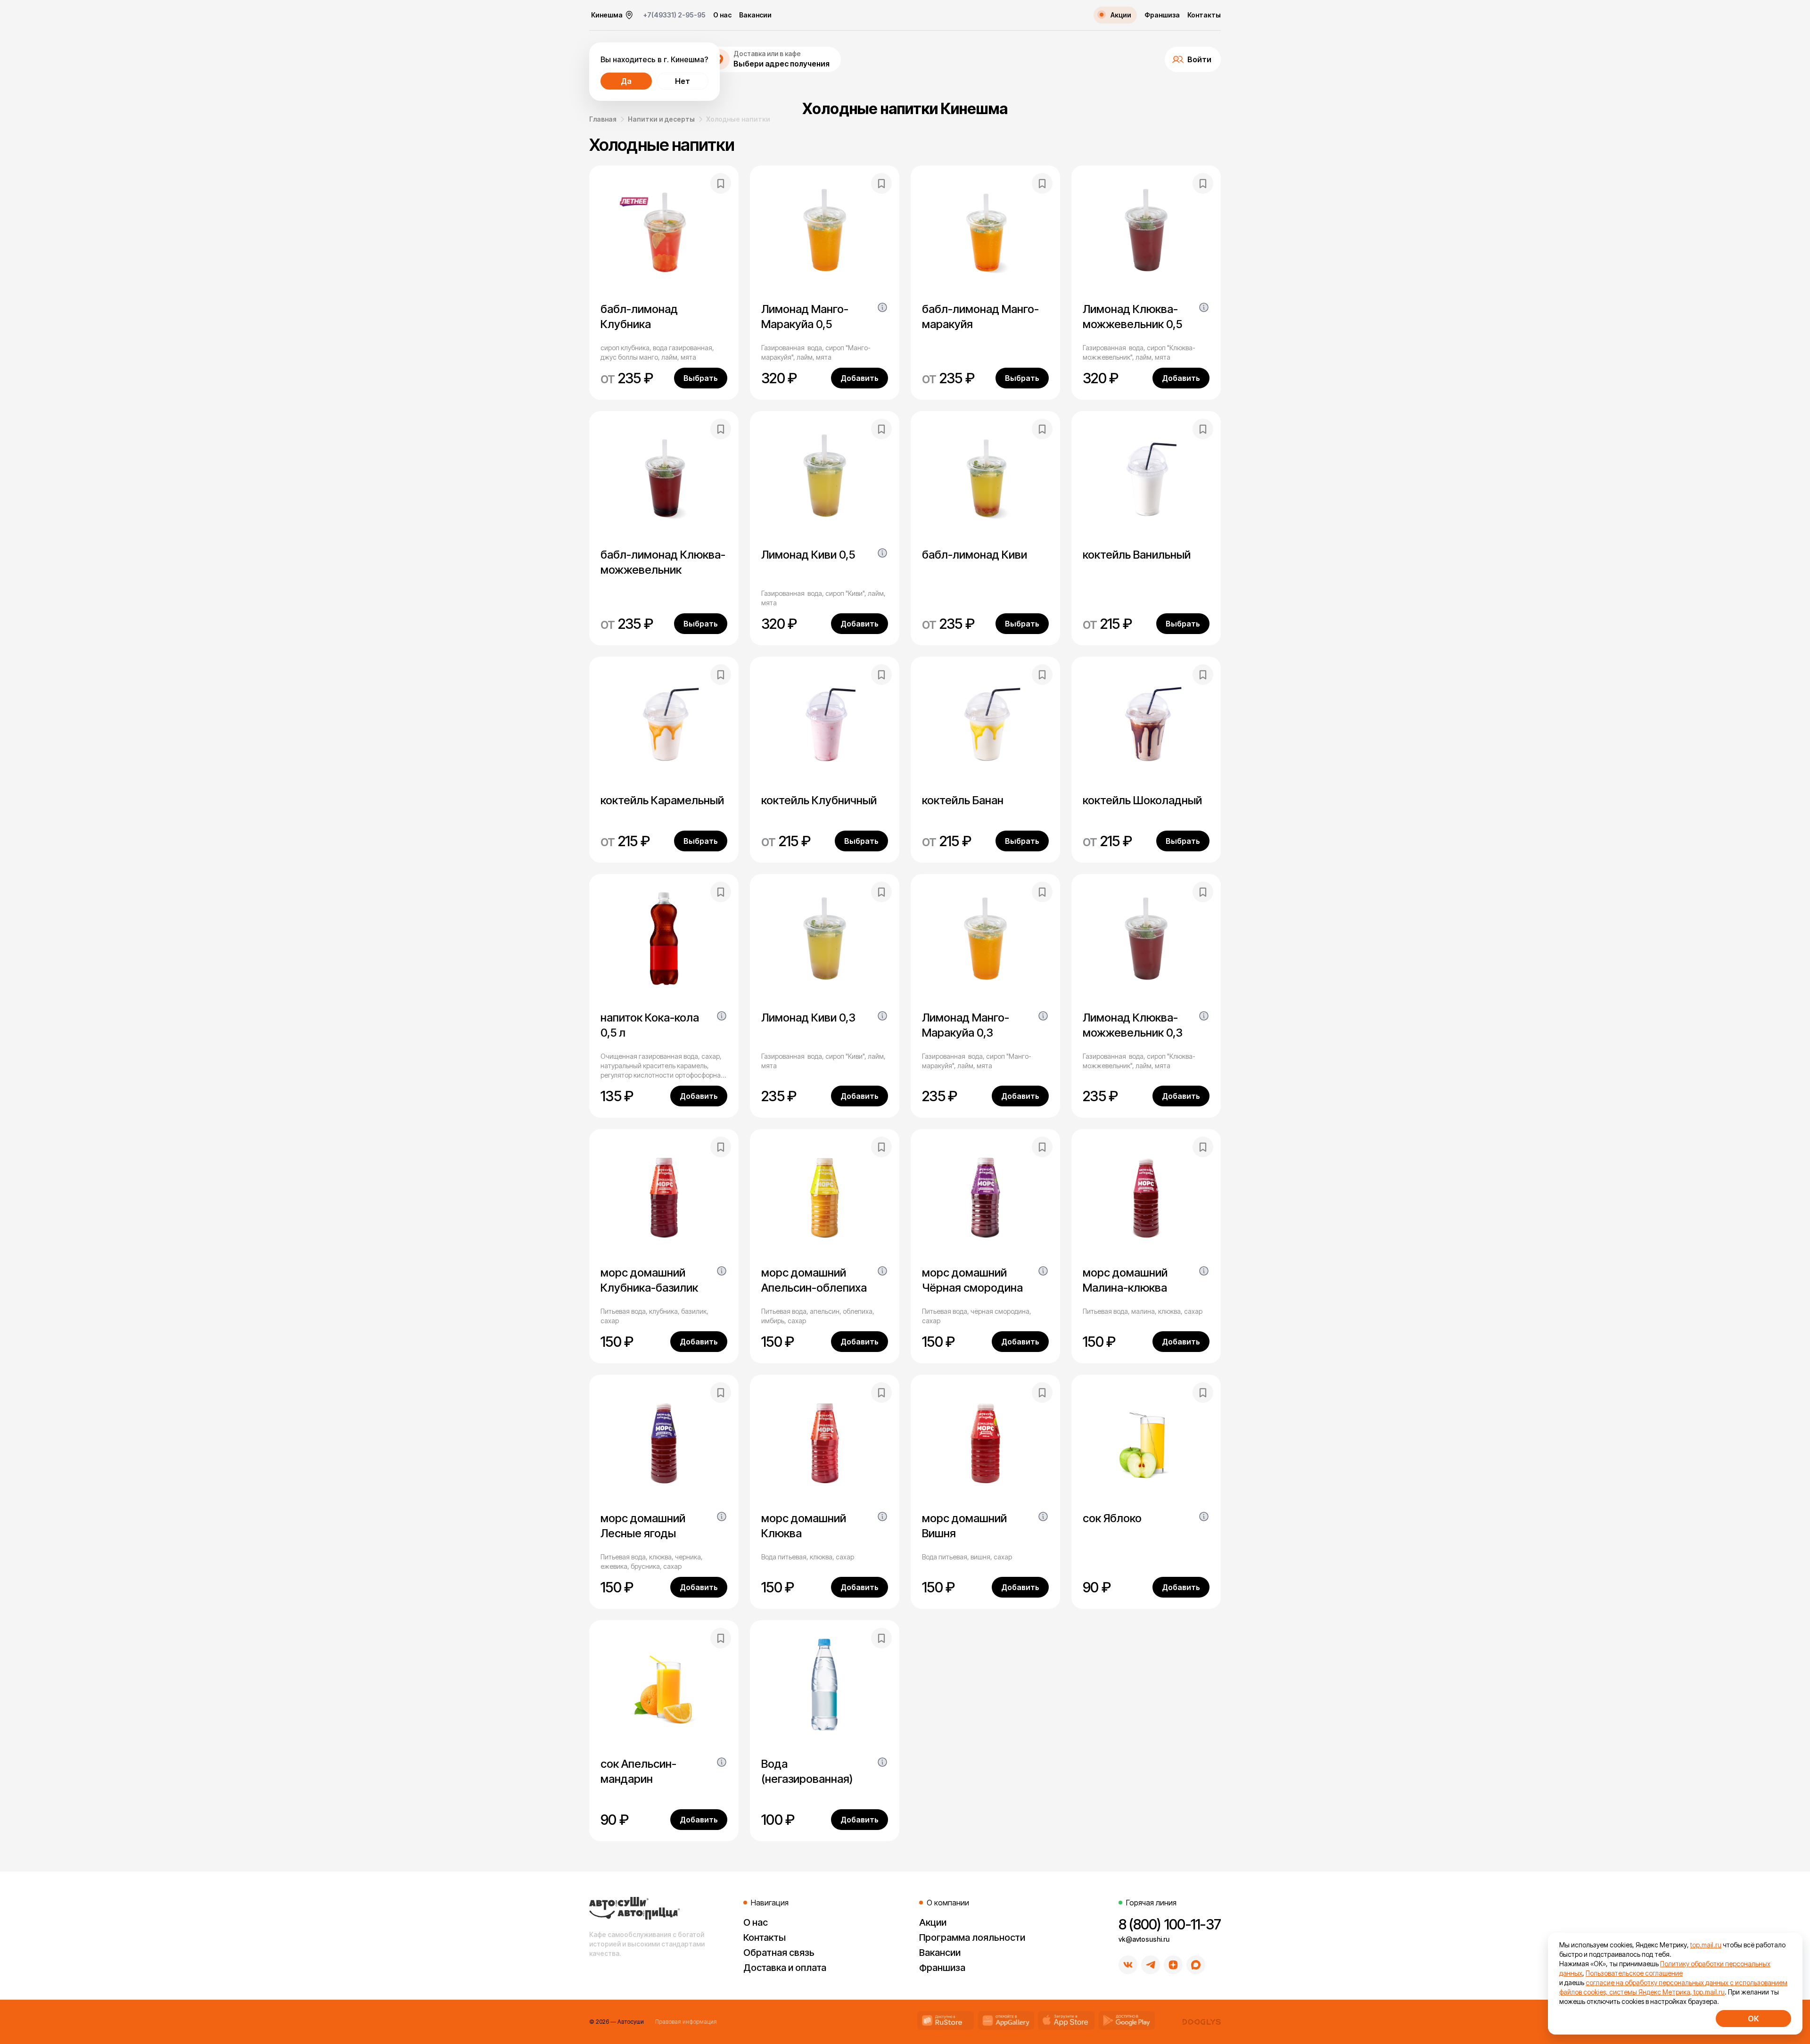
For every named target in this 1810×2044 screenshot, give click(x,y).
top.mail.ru (1706, 1945)
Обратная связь (779, 1953)
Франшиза (1162, 15)
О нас (722, 15)
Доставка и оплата (785, 1968)
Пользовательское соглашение (1634, 1973)
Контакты (1204, 15)
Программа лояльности (972, 1937)
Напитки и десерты (661, 119)
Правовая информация (686, 2022)
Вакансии (755, 15)
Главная (603, 119)
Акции (933, 1922)
